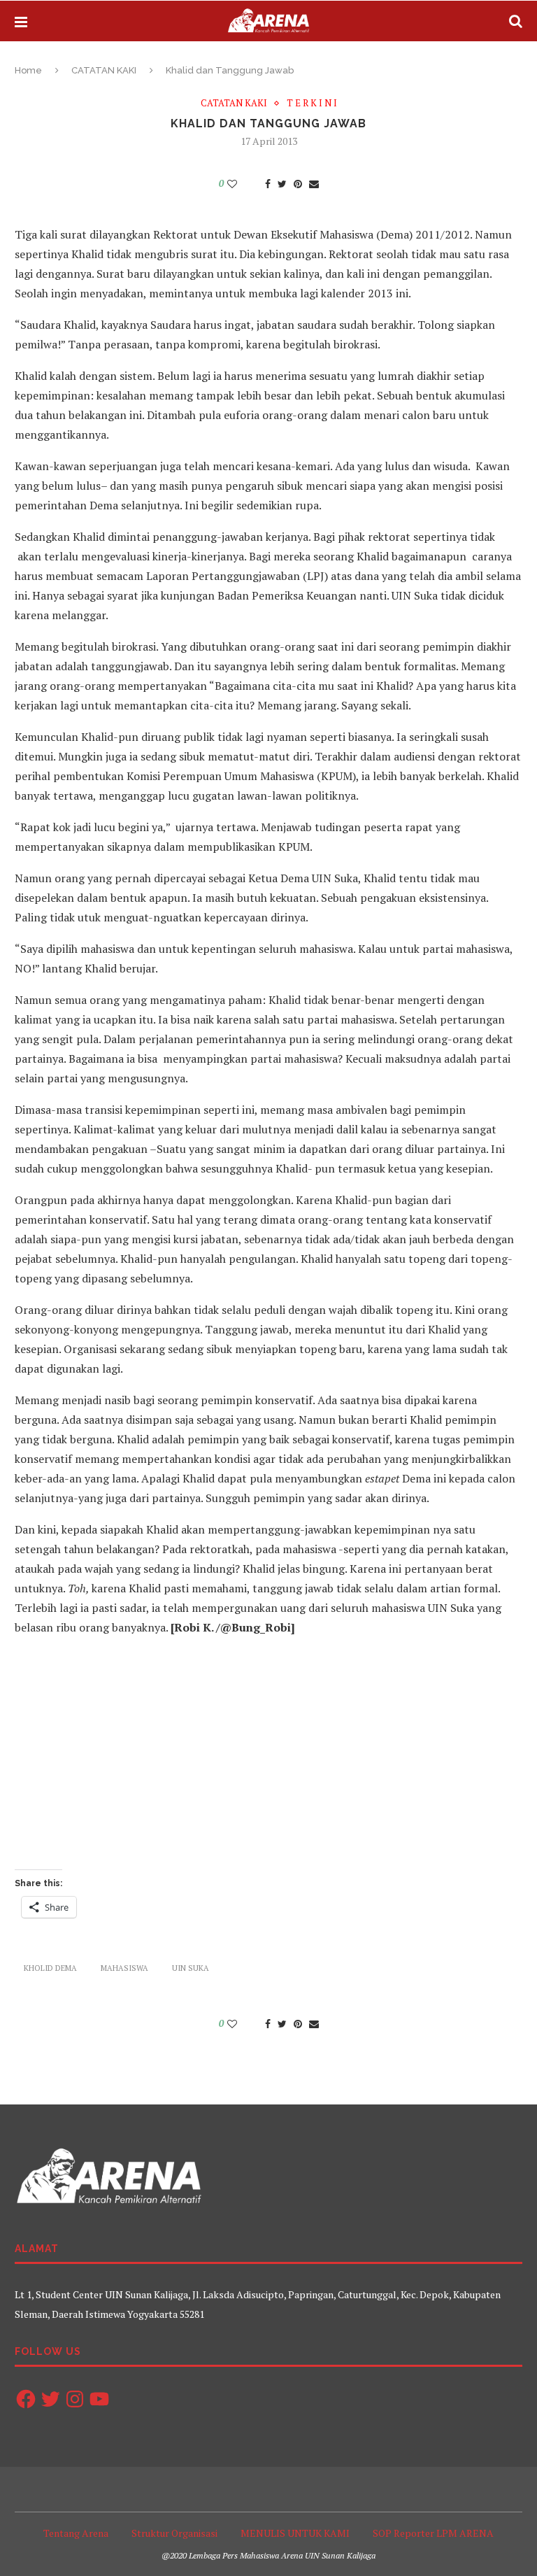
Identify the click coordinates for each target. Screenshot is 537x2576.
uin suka (191, 1968)
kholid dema (50, 1968)
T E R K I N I (312, 104)
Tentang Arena (76, 2533)
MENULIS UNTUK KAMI (295, 2533)
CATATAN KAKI (104, 70)
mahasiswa (124, 1968)
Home (28, 70)
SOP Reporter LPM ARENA (433, 2533)
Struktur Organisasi (174, 2533)
